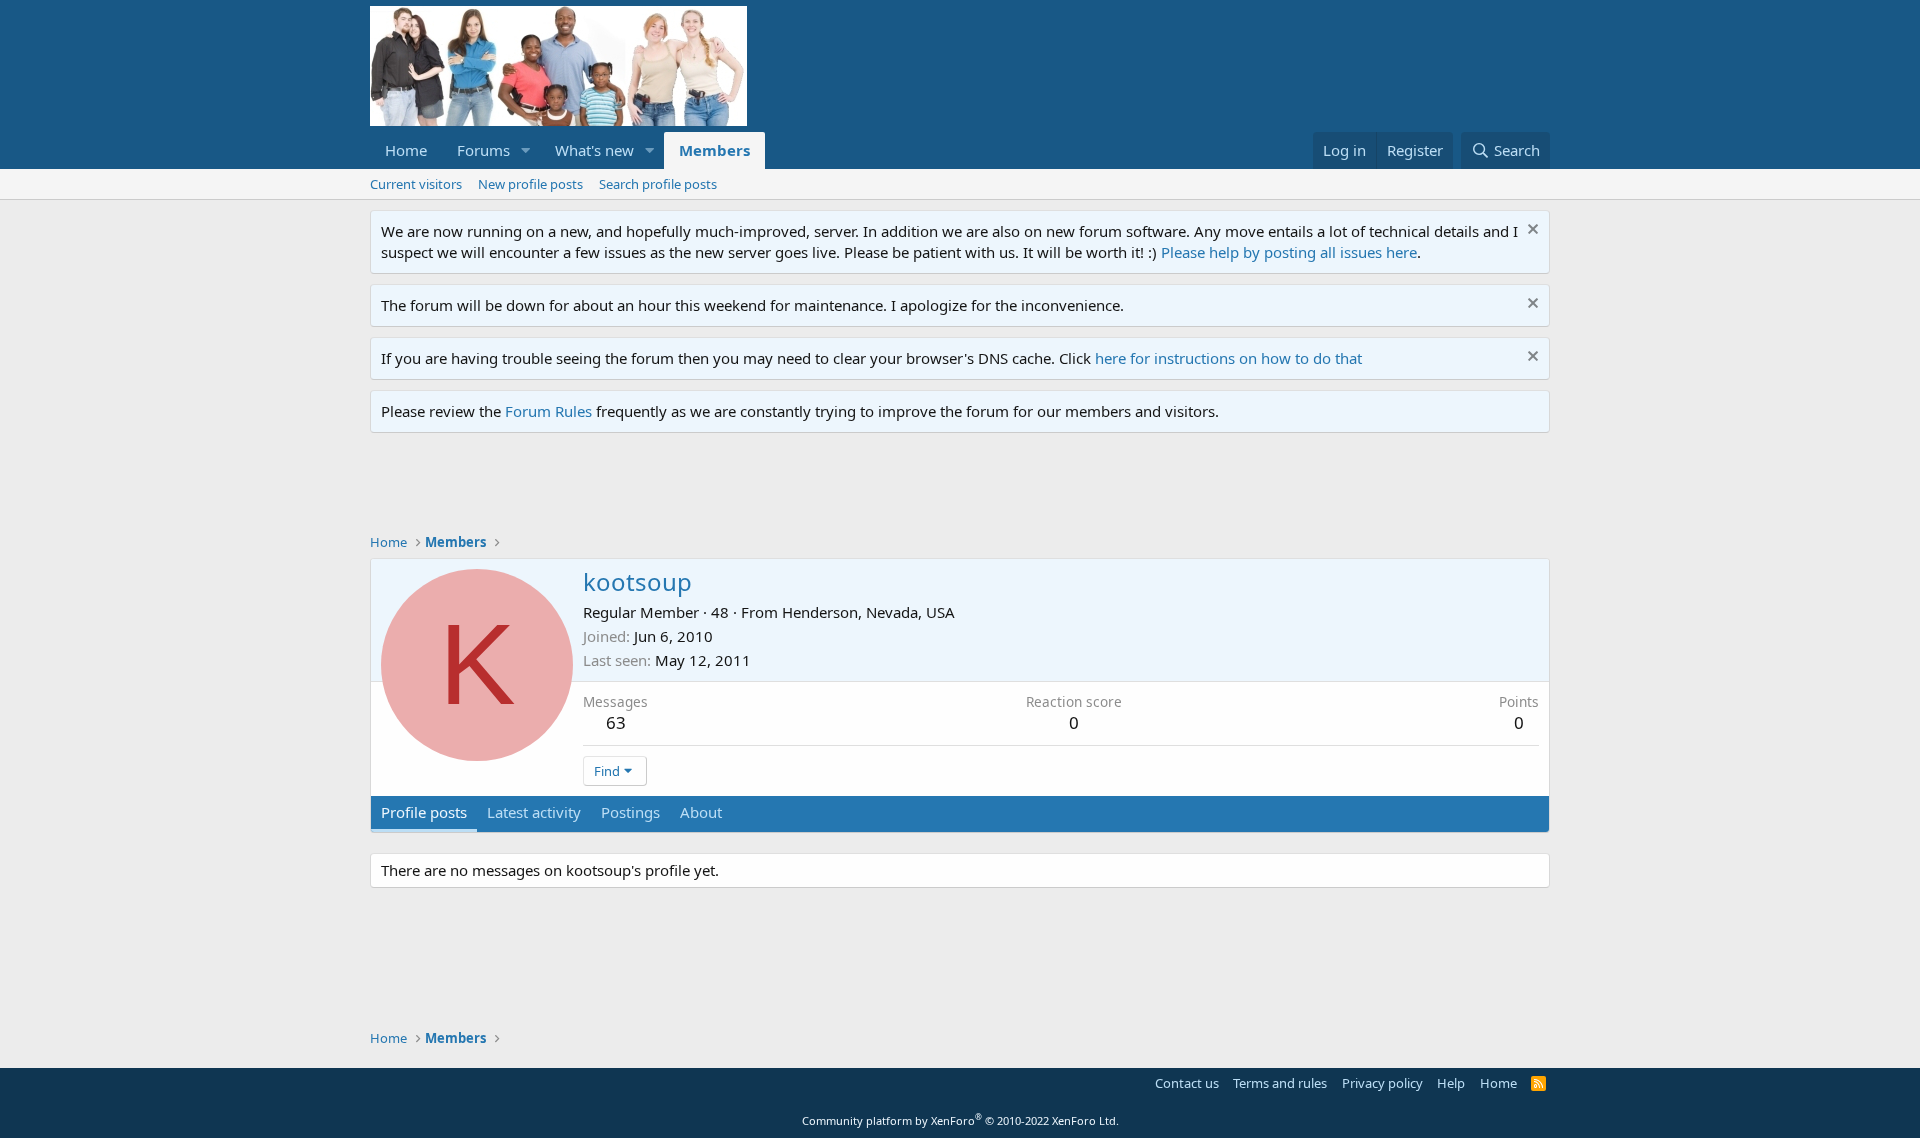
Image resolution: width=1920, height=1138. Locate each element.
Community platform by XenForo (960, 1120)
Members (714, 150)
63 (616, 722)
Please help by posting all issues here (1289, 252)
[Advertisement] (734, 488)
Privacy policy (1382, 1083)
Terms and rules (1280, 1083)
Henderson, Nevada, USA (868, 612)
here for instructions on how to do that (1228, 358)
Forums (483, 150)
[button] (526, 150)
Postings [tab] (630, 812)
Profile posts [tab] (424, 812)
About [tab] (701, 812)
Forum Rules (548, 411)
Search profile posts (658, 184)
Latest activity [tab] (534, 812)
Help (1451, 1083)
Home (406, 150)
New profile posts (530, 184)
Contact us (1187, 1083)
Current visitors (416, 184)
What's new (594, 150)
